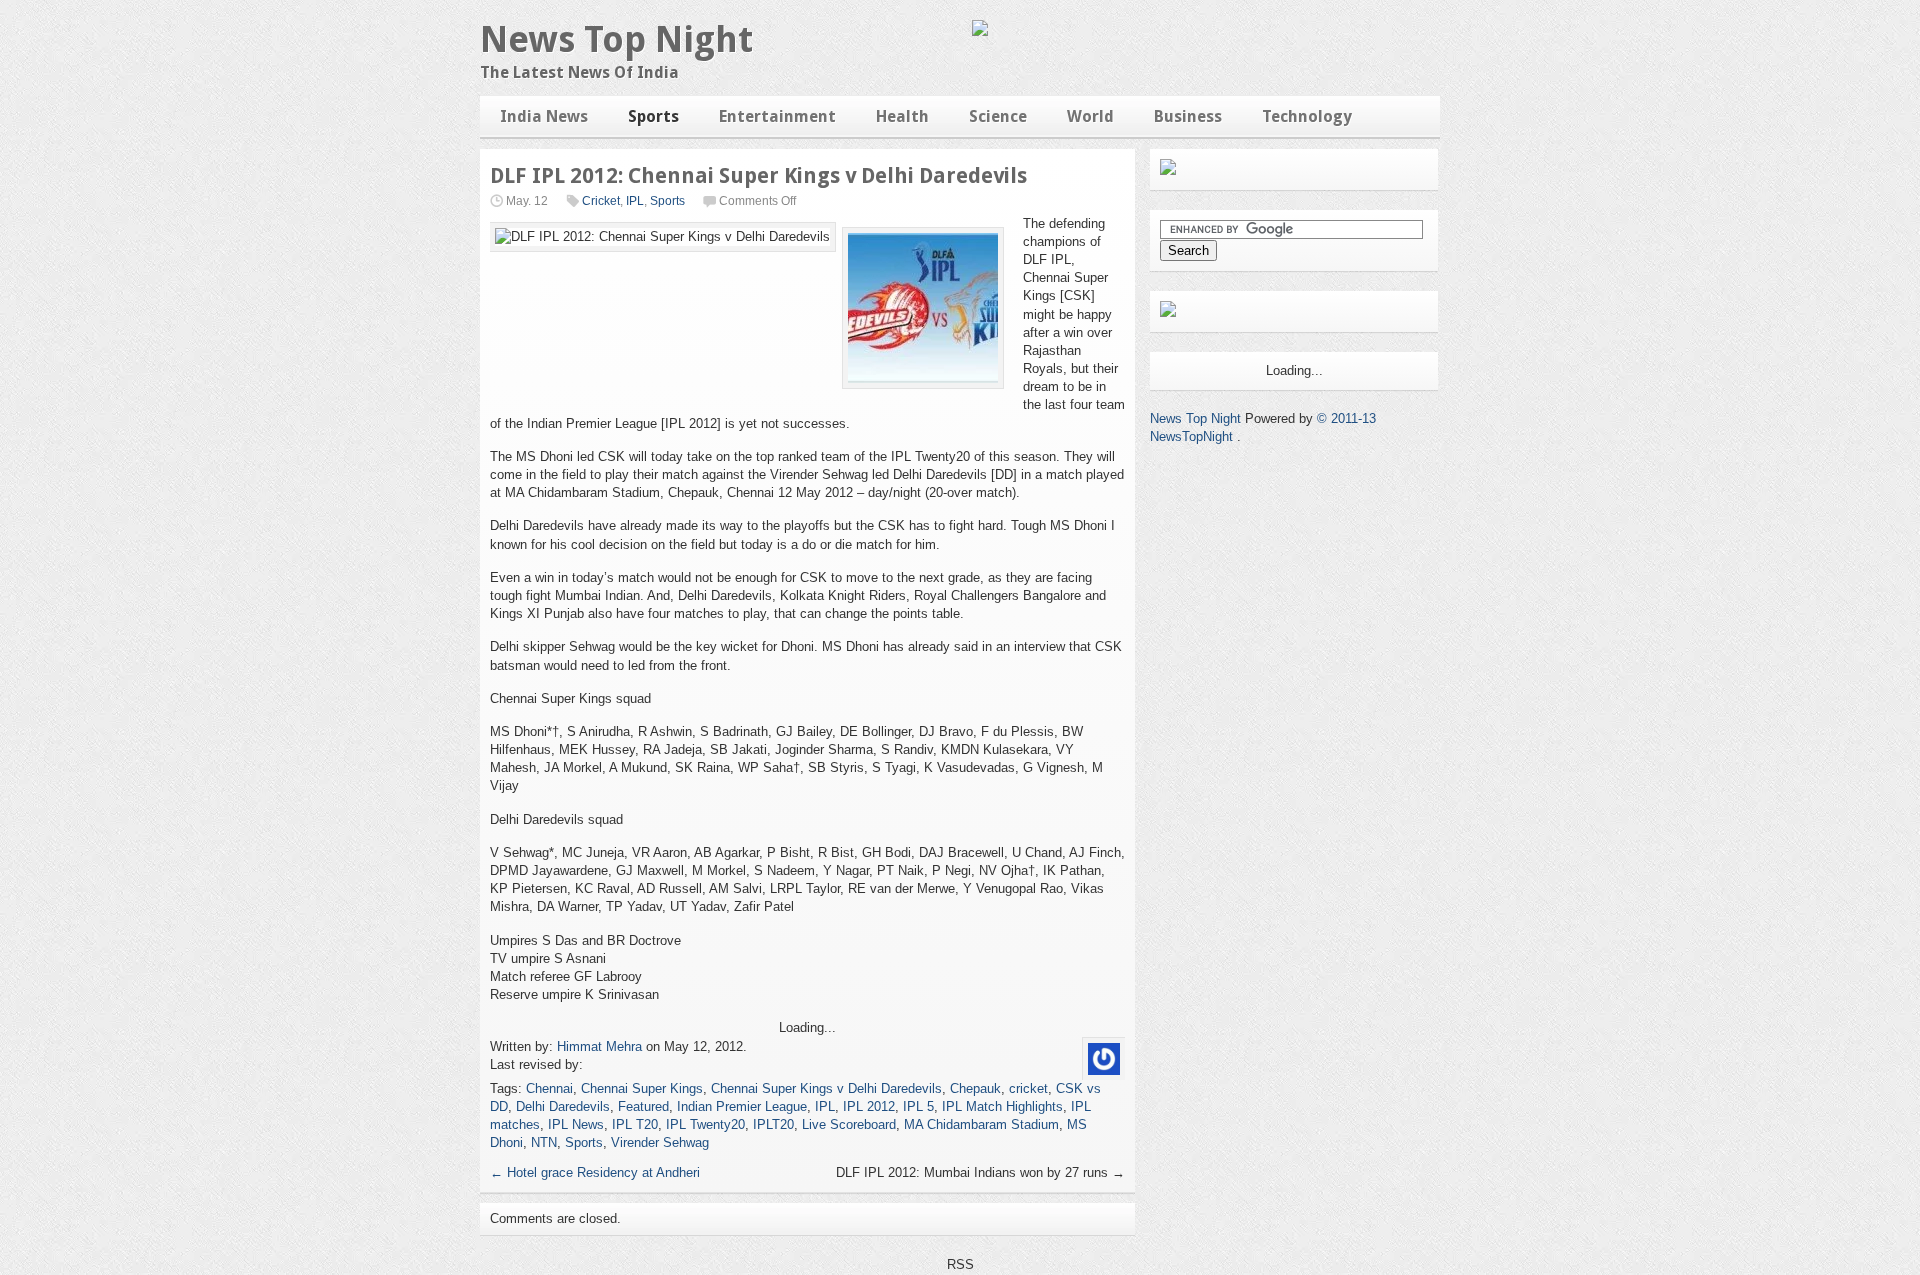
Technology (1307, 116)
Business (1188, 116)
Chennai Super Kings (642, 1088)
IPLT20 (773, 1124)
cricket (1028, 1088)
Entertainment (777, 116)
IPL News (576, 1124)
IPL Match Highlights (1002, 1106)
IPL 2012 (869, 1106)
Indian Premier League (742, 1106)
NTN (544, 1142)
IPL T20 (635, 1124)
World (1090, 116)
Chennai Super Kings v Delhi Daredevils (826, 1088)
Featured (643, 1106)
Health (902, 116)
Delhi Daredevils (563, 1106)
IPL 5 (918, 1106)
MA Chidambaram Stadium (981, 1124)
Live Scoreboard (849, 1124)
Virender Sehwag (660, 1142)
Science (998, 116)
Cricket (601, 201)
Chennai (549, 1088)
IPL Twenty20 (705, 1124)
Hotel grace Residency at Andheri (595, 1172)
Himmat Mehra (599, 1046)
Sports (653, 116)
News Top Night (616, 39)
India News (544, 116)
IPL (635, 201)
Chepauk (975, 1088)
